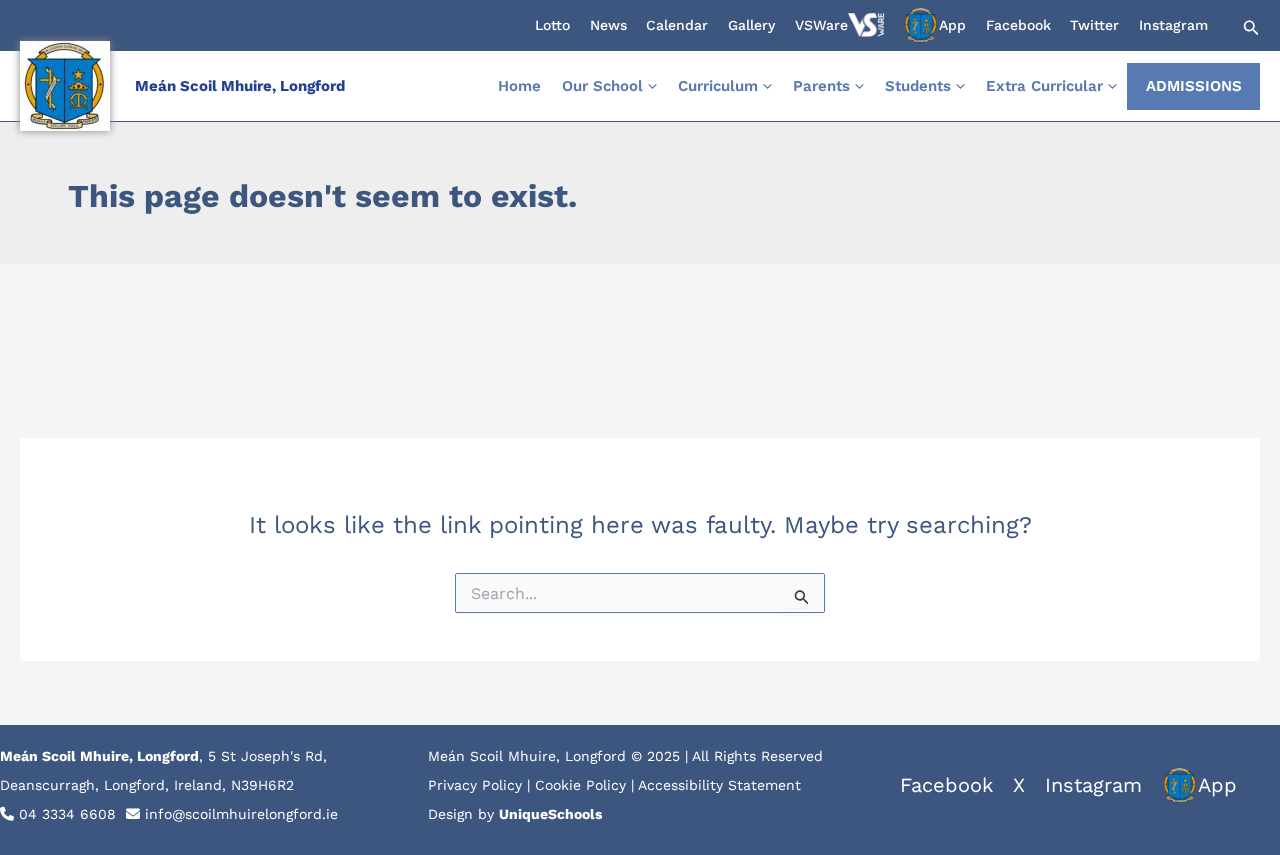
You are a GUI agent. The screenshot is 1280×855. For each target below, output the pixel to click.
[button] (1249, 28)
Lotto (552, 25)
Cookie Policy (580, 785)
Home (519, 86)
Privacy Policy (475, 785)
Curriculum (718, 86)
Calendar (677, 25)
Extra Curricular (1044, 86)
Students (918, 86)
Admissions (1194, 86)
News (608, 25)
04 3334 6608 (67, 814)
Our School (602, 86)
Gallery (751, 25)
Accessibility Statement (719, 785)
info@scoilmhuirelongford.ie (241, 814)
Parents (821, 86)
